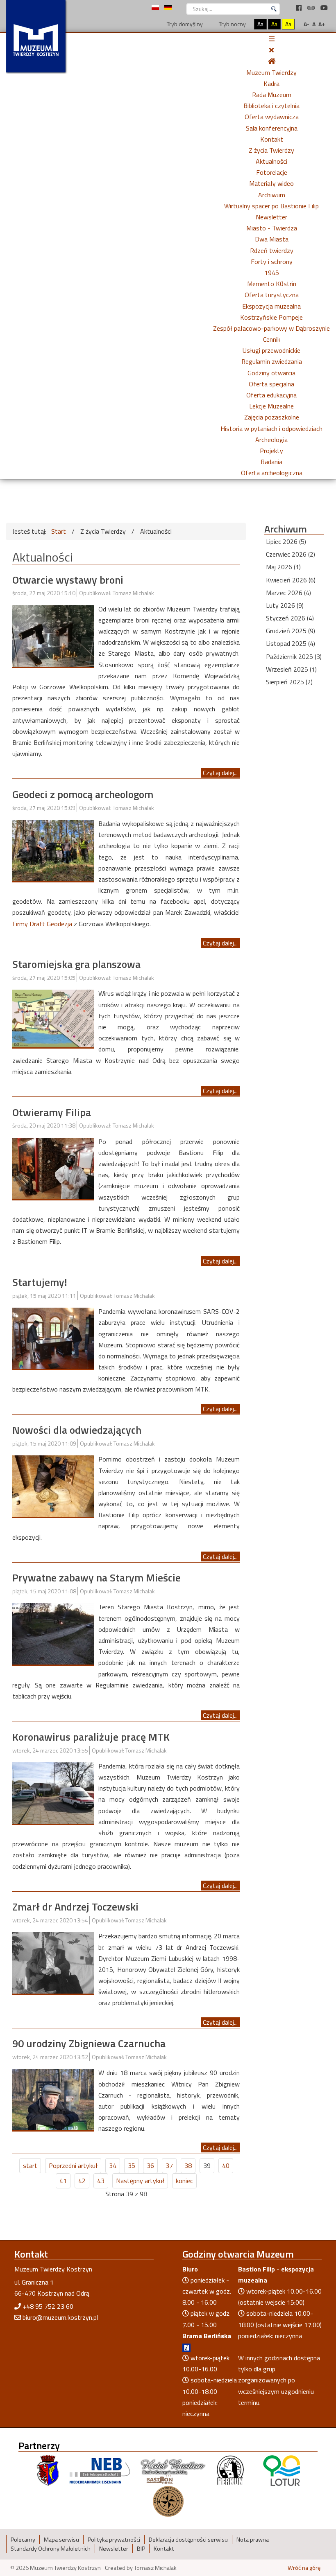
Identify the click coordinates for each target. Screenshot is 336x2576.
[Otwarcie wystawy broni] (53, 635)
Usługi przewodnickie (271, 350)
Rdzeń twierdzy (272, 250)
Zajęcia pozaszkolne (272, 417)
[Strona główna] (272, 61)
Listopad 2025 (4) (291, 643)
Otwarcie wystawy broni (68, 580)
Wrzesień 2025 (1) (291, 669)
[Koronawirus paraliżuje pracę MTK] (53, 1792)
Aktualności (271, 161)
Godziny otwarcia (271, 373)
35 (132, 2165)
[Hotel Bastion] (173, 2470)
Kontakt (272, 139)
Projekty (271, 451)
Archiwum (272, 195)
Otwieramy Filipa (52, 1112)
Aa (260, 24)
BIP (141, 2549)
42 (82, 2181)
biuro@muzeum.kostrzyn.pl (60, 2317)
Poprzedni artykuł (73, 2165)
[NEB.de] (100, 2470)
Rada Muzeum (272, 95)
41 (63, 2181)
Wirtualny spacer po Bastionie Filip (271, 206)
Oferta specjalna (271, 384)
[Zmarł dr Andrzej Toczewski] (53, 1962)
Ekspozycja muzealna (271, 306)
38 (188, 2165)
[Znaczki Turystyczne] (168, 2500)
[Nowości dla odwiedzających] (53, 1485)
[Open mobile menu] (272, 39)
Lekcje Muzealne (271, 406)
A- (306, 24)
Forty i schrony (272, 262)
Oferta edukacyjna (271, 395)
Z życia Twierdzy (271, 150)
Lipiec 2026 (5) (286, 541)
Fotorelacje (272, 172)
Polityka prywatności (114, 2540)
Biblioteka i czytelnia (271, 106)
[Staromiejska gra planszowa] (53, 1018)
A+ (322, 24)
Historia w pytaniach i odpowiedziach (271, 429)
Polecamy (23, 2540)
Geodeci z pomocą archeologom (83, 794)
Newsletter (271, 217)
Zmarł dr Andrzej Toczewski (75, 1907)
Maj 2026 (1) (283, 567)
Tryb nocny (232, 24)
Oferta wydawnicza (272, 117)
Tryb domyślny (184, 24)
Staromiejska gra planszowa (76, 964)
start (30, 2165)
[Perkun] (230, 2470)
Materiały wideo (271, 183)
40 (226, 2165)
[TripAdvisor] (312, 8)
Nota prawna (253, 2540)
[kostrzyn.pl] (48, 2470)
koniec (184, 2181)
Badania (271, 462)
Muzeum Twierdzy (271, 72)
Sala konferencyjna (272, 128)
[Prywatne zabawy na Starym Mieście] (53, 1633)
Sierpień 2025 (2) (289, 682)
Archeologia (271, 440)
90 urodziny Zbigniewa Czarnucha (89, 2043)
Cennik (272, 339)
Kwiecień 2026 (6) (291, 580)
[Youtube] (324, 8)
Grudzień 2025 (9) (291, 631)
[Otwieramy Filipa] (53, 1168)
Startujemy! (40, 1282)
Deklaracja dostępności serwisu (188, 2540)
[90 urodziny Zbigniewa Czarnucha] (53, 2099)
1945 (272, 273)
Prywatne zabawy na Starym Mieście (96, 1578)
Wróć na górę (304, 2568)
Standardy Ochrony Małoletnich (51, 2549)
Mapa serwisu (61, 2540)
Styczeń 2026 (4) (290, 618)
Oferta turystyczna (272, 295)
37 (169, 2165)
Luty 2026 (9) (285, 605)
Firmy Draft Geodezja (42, 924)
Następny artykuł (140, 2181)
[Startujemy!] (53, 1338)
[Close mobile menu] (271, 50)
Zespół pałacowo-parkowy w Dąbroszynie (271, 328)
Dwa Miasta (272, 239)
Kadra (271, 83)
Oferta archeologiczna (272, 473)
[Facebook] (300, 8)
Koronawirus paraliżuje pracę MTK (91, 1737)
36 (150, 2165)
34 (113, 2165)
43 (101, 2181)
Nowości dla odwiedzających (77, 1430)
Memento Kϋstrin (272, 284)
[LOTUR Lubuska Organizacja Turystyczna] (282, 2470)
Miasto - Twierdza (272, 228)
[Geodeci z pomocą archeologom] (53, 850)
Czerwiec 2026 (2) (291, 554)
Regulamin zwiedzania (272, 361)
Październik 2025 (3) (294, 656)
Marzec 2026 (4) (288, 593)
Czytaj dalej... (220, 773)
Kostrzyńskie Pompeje (271, 317)
